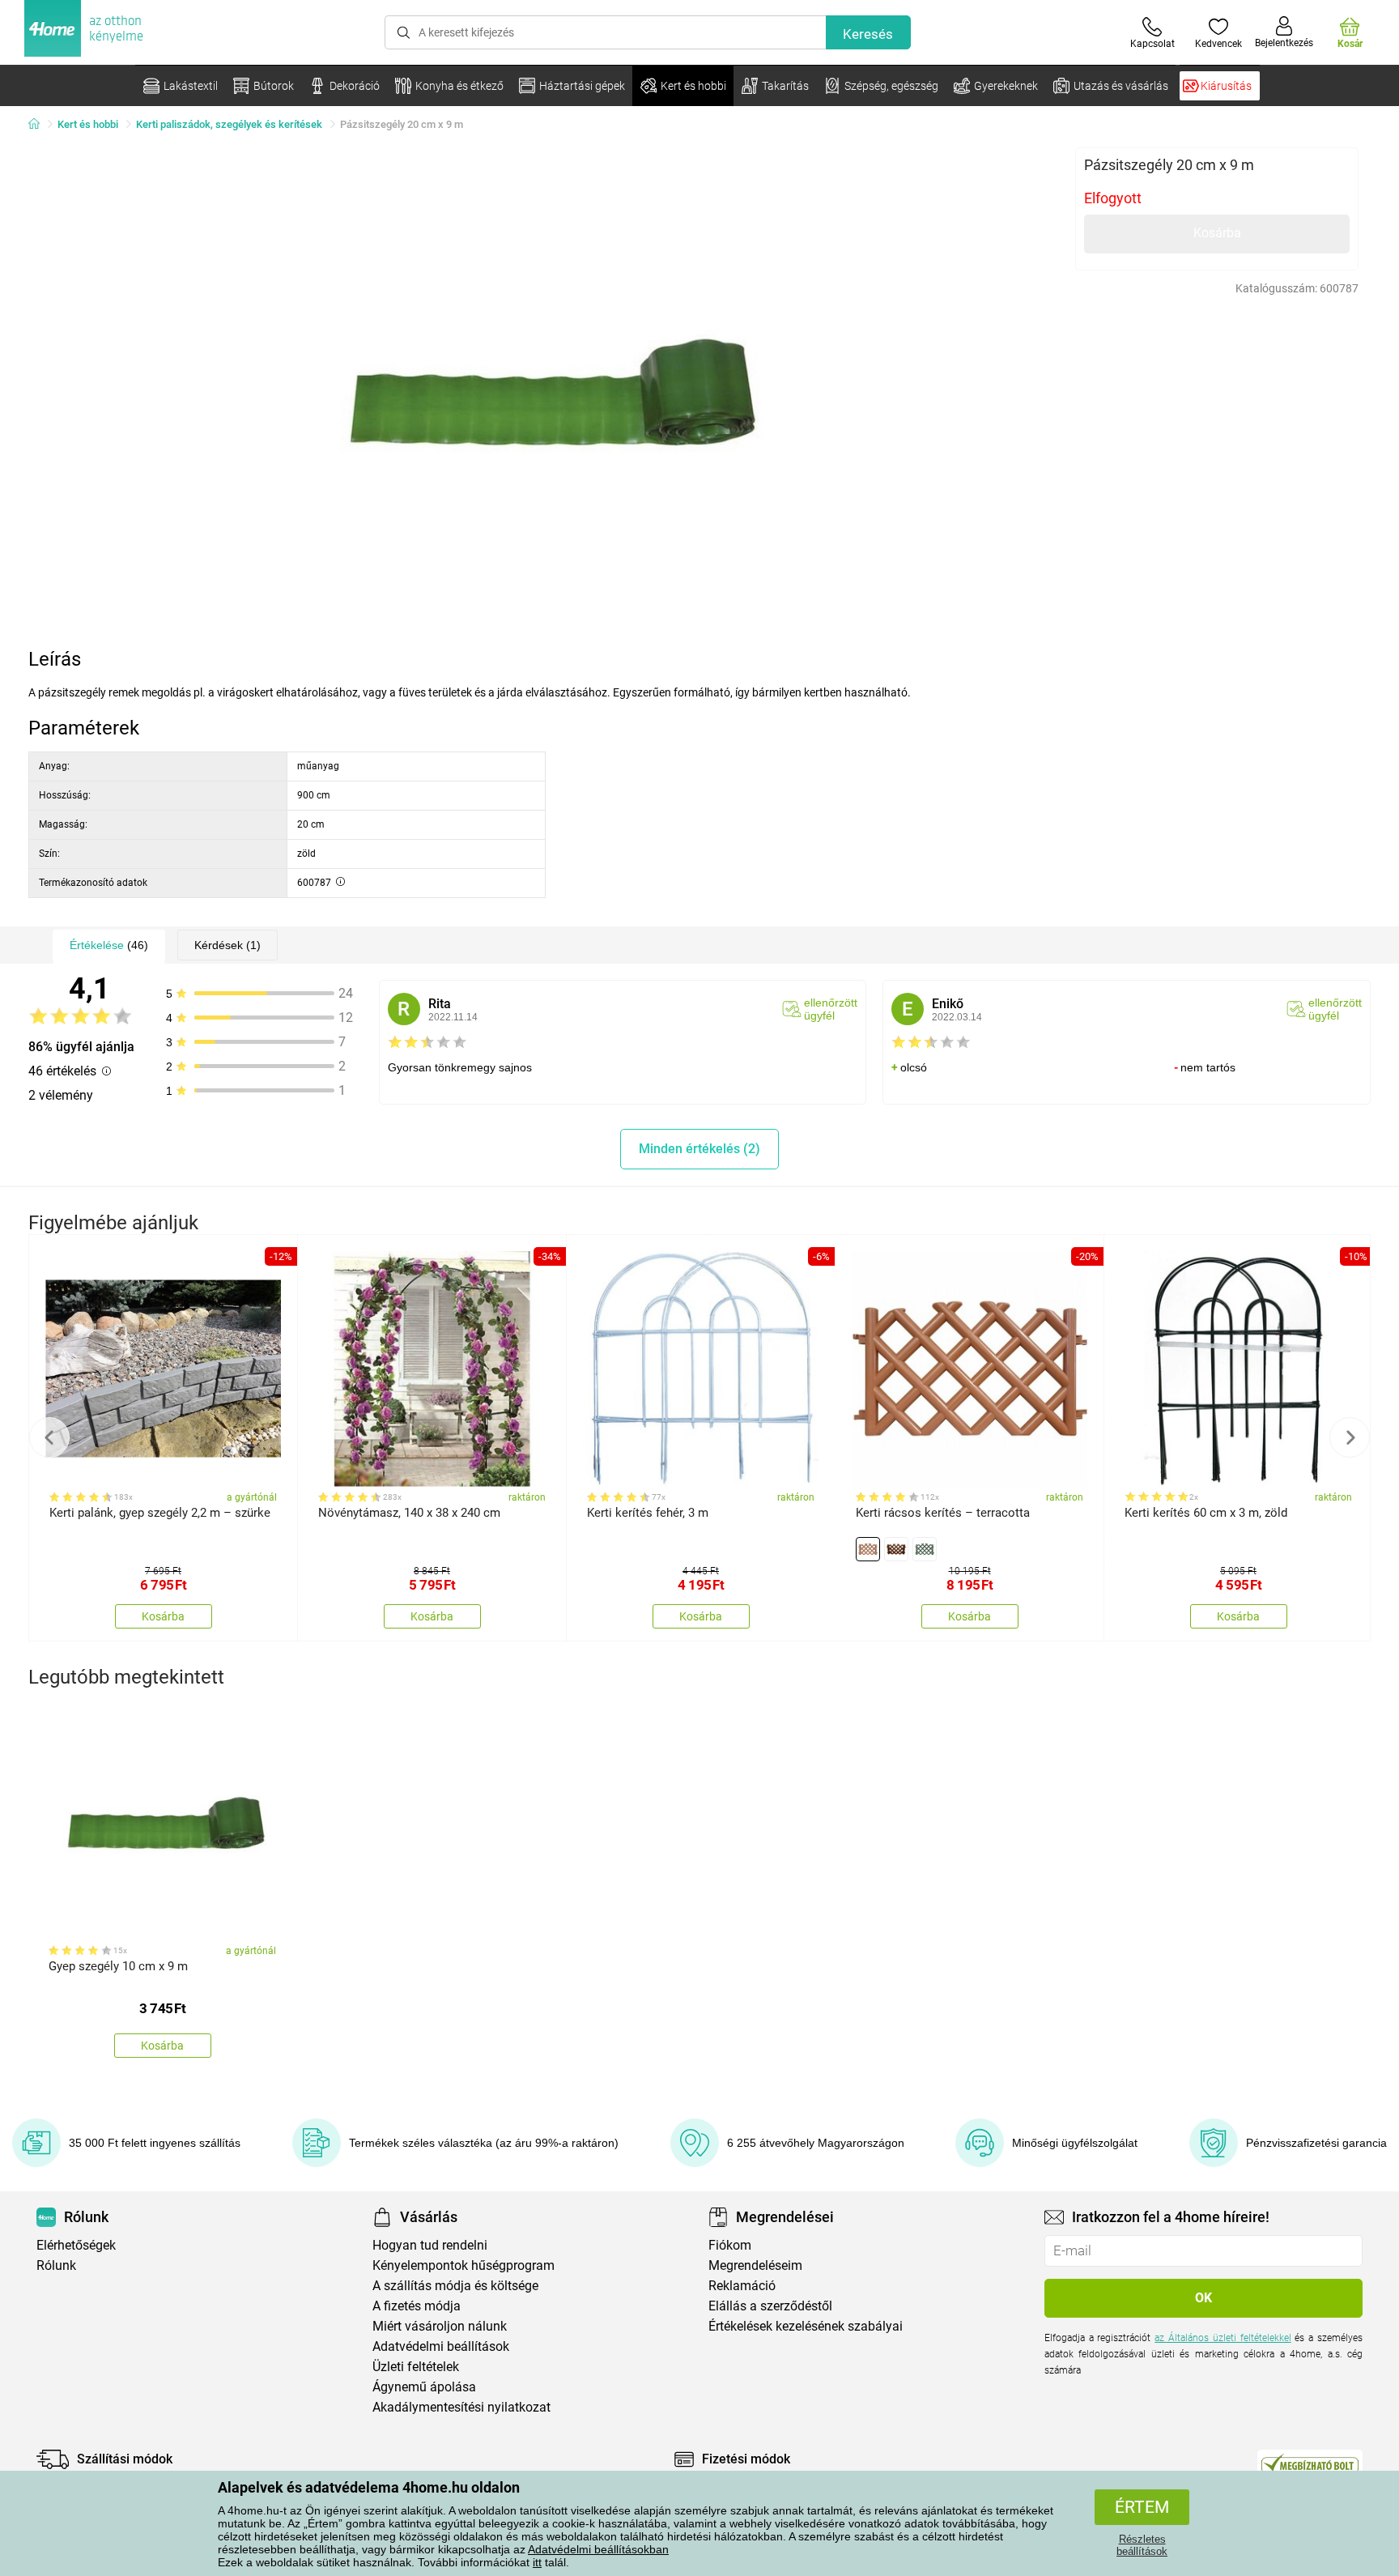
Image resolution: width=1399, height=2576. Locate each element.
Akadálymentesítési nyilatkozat (461, 2407)
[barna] (896, 1549)
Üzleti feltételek (416, 2367)
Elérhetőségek (76, 2245)
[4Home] (40, 125)
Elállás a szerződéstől (770, 2306)
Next (1350, 1437)
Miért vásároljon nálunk (440, 2326)
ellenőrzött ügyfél (831, 1009)
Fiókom (730, 2245)
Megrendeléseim (755, 2265)
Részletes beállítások (1142, 2545)
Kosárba (1217, 233)
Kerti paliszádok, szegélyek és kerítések (229, 124)
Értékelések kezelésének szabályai (806, 2326)
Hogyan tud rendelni (430, 2245)
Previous (49, 1437)
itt (537, 2562)
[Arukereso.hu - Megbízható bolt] (1310, 2463)
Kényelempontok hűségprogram (463, 2265)
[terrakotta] (868, 1549)
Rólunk (56, 2265)
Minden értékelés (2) (699, 1149)
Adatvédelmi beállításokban (598, 2549)
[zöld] (925, 1549)
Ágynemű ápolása (424, 2387)
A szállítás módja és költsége (455, 2286)
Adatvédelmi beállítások (441, 2346)
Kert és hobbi (88, 124)
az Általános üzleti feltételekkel (1223, 2338)
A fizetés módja (417, 2306)
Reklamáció (742, 2286)
